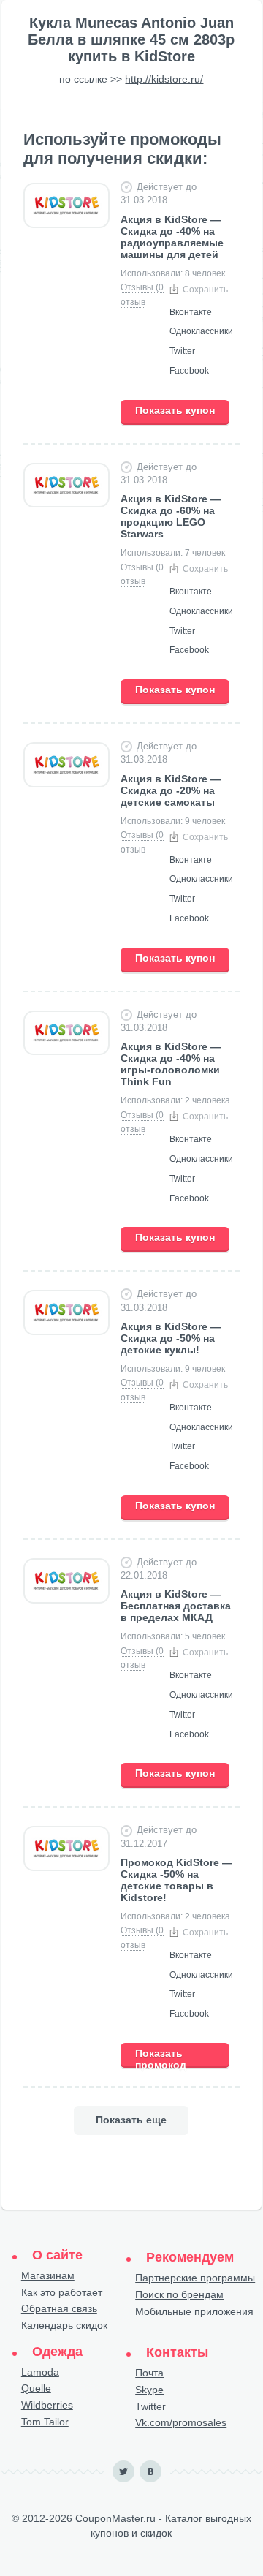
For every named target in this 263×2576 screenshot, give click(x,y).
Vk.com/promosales (181, 2422)
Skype (149, 2390)
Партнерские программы (195, 2278)
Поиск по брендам (179, 2294)
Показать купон (175, 410)
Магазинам (48, 2275)
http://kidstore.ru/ (164, 79)
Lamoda (40, 2372)
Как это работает (62, 2292)
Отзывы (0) (144, 287)
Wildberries (47, 2405)
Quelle (36, 2388)
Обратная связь (59, 2308)
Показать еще (131, 2120)
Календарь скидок (64, 2325)
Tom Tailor (45, 2422)
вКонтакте (150, 2471)
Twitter (150, 2406)
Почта (149, 2373)
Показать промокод (161, 2058)
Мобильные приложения (194, 2311)
